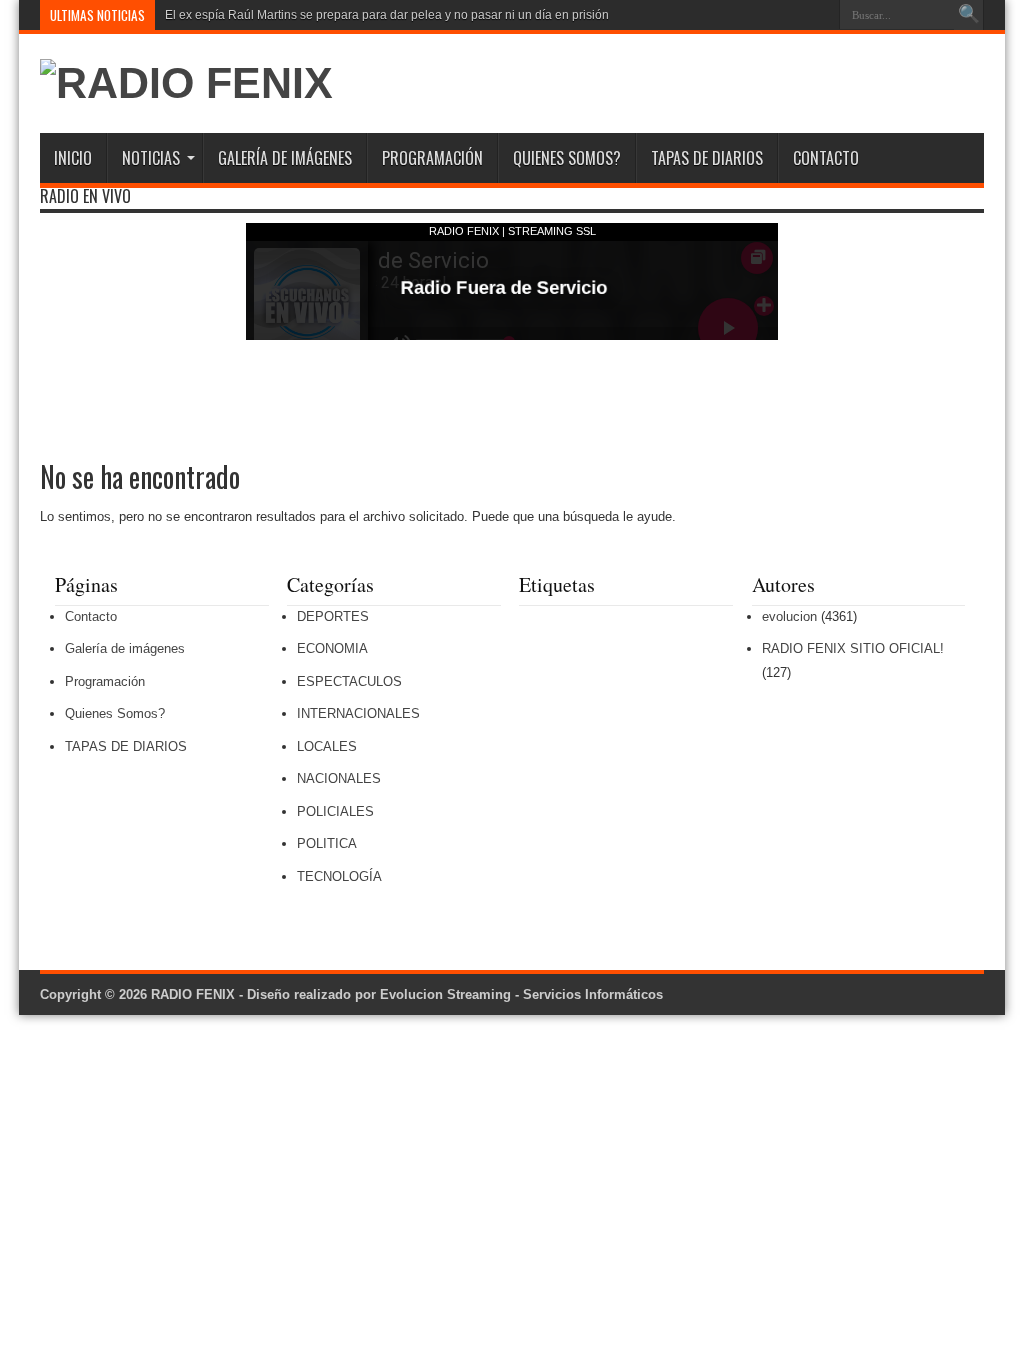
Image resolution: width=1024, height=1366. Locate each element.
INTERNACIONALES (358, 713)
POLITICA (327, 843)
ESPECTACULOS (349, 681)
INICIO (73, 158)
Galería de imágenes (285, 158)
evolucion (789, 616)
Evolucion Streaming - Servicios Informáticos (521, 994)
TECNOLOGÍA (339, 876)
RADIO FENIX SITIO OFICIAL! (853, 648)
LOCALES (327, 746)
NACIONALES (339, 778)
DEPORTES (333, 616)
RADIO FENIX (193, 994)
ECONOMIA (332, 648)
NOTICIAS (151, 158)
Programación (432, 158)
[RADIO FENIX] (186, 83)
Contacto (826, 158)
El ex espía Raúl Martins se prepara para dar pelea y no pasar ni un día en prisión (387, 15)
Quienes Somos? (567, 158)
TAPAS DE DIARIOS (707, 158)
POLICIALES (335, 811)
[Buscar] (969, 15)
